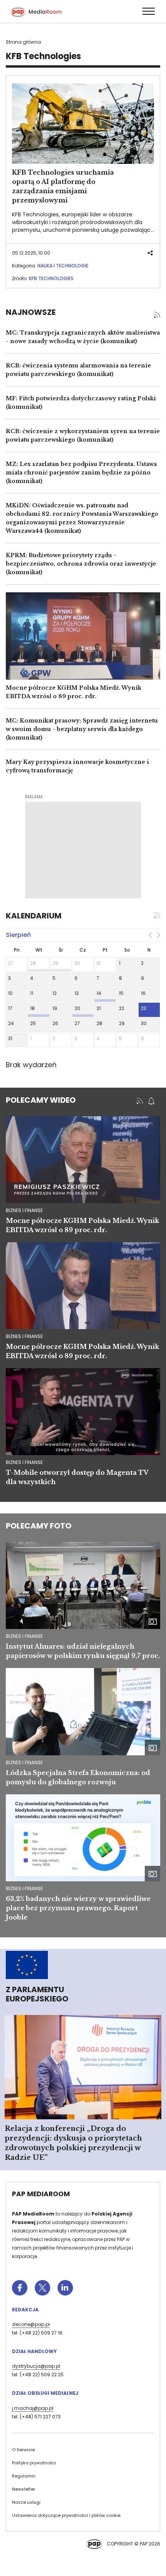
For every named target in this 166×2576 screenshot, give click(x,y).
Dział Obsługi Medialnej (45, 2393)
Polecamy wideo (41, 1100)
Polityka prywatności (34, 2463)
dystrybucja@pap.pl (36, 2366)
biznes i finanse (24, 1210)
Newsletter (24, 2489)
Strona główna (23, 42)
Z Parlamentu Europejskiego (37, 1994)
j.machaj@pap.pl (33, 2408)
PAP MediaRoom (41, 2194)
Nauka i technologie (63, 266)
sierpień (18, 935)
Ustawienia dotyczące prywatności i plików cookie (66, 2515)
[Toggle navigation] (148, 11)
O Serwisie (23, 2450)
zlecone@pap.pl (31, 2324)
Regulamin (24, 2476)
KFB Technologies (51, 278)
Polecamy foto (39, 1526)
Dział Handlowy (34, 2351)
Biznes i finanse (24, 1636)
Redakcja (25, 2310)
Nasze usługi (26, 2502)
